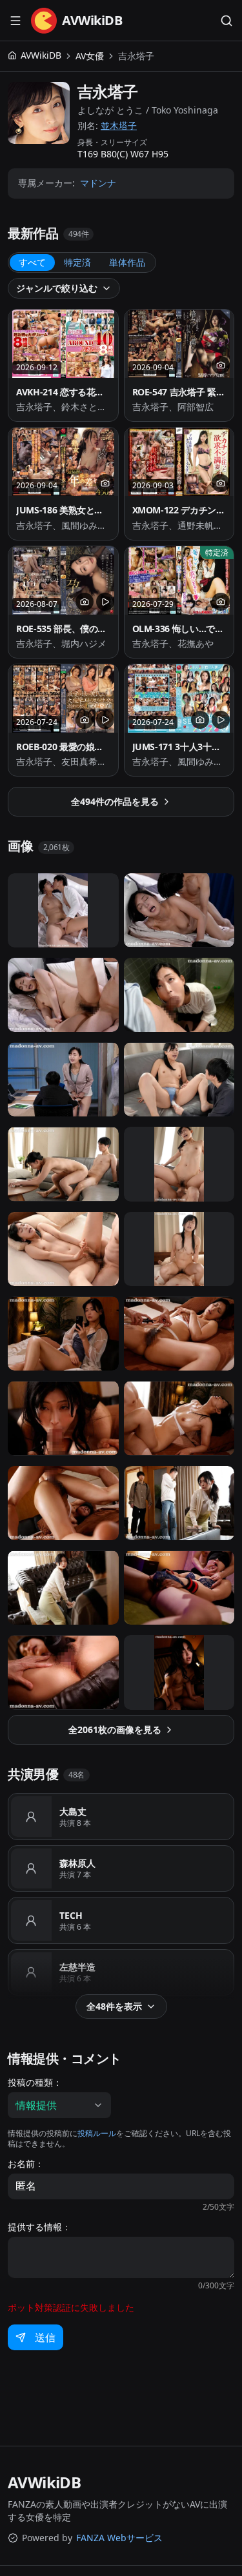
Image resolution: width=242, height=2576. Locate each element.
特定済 (77, 262)
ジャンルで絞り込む (57, 288)
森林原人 (77, 1863)
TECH (71, 1915)
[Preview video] (105, 602)
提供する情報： (39, 2227)
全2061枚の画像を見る (115, 1729)
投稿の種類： (35, 2083)
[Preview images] (221, 365)
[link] (136, 56)
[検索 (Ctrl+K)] (227, 21)
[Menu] (15, 21)
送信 (45, 2337)
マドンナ (98, 183)
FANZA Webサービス (119, 2538)
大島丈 (73, 1811)
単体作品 (127, 262)
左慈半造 (77, 1967)
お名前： (26, 2164)
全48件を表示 (114, 2006)
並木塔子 (119, 125)
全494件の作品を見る (115, 801)
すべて (32, 262)
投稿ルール (97, 2133)
